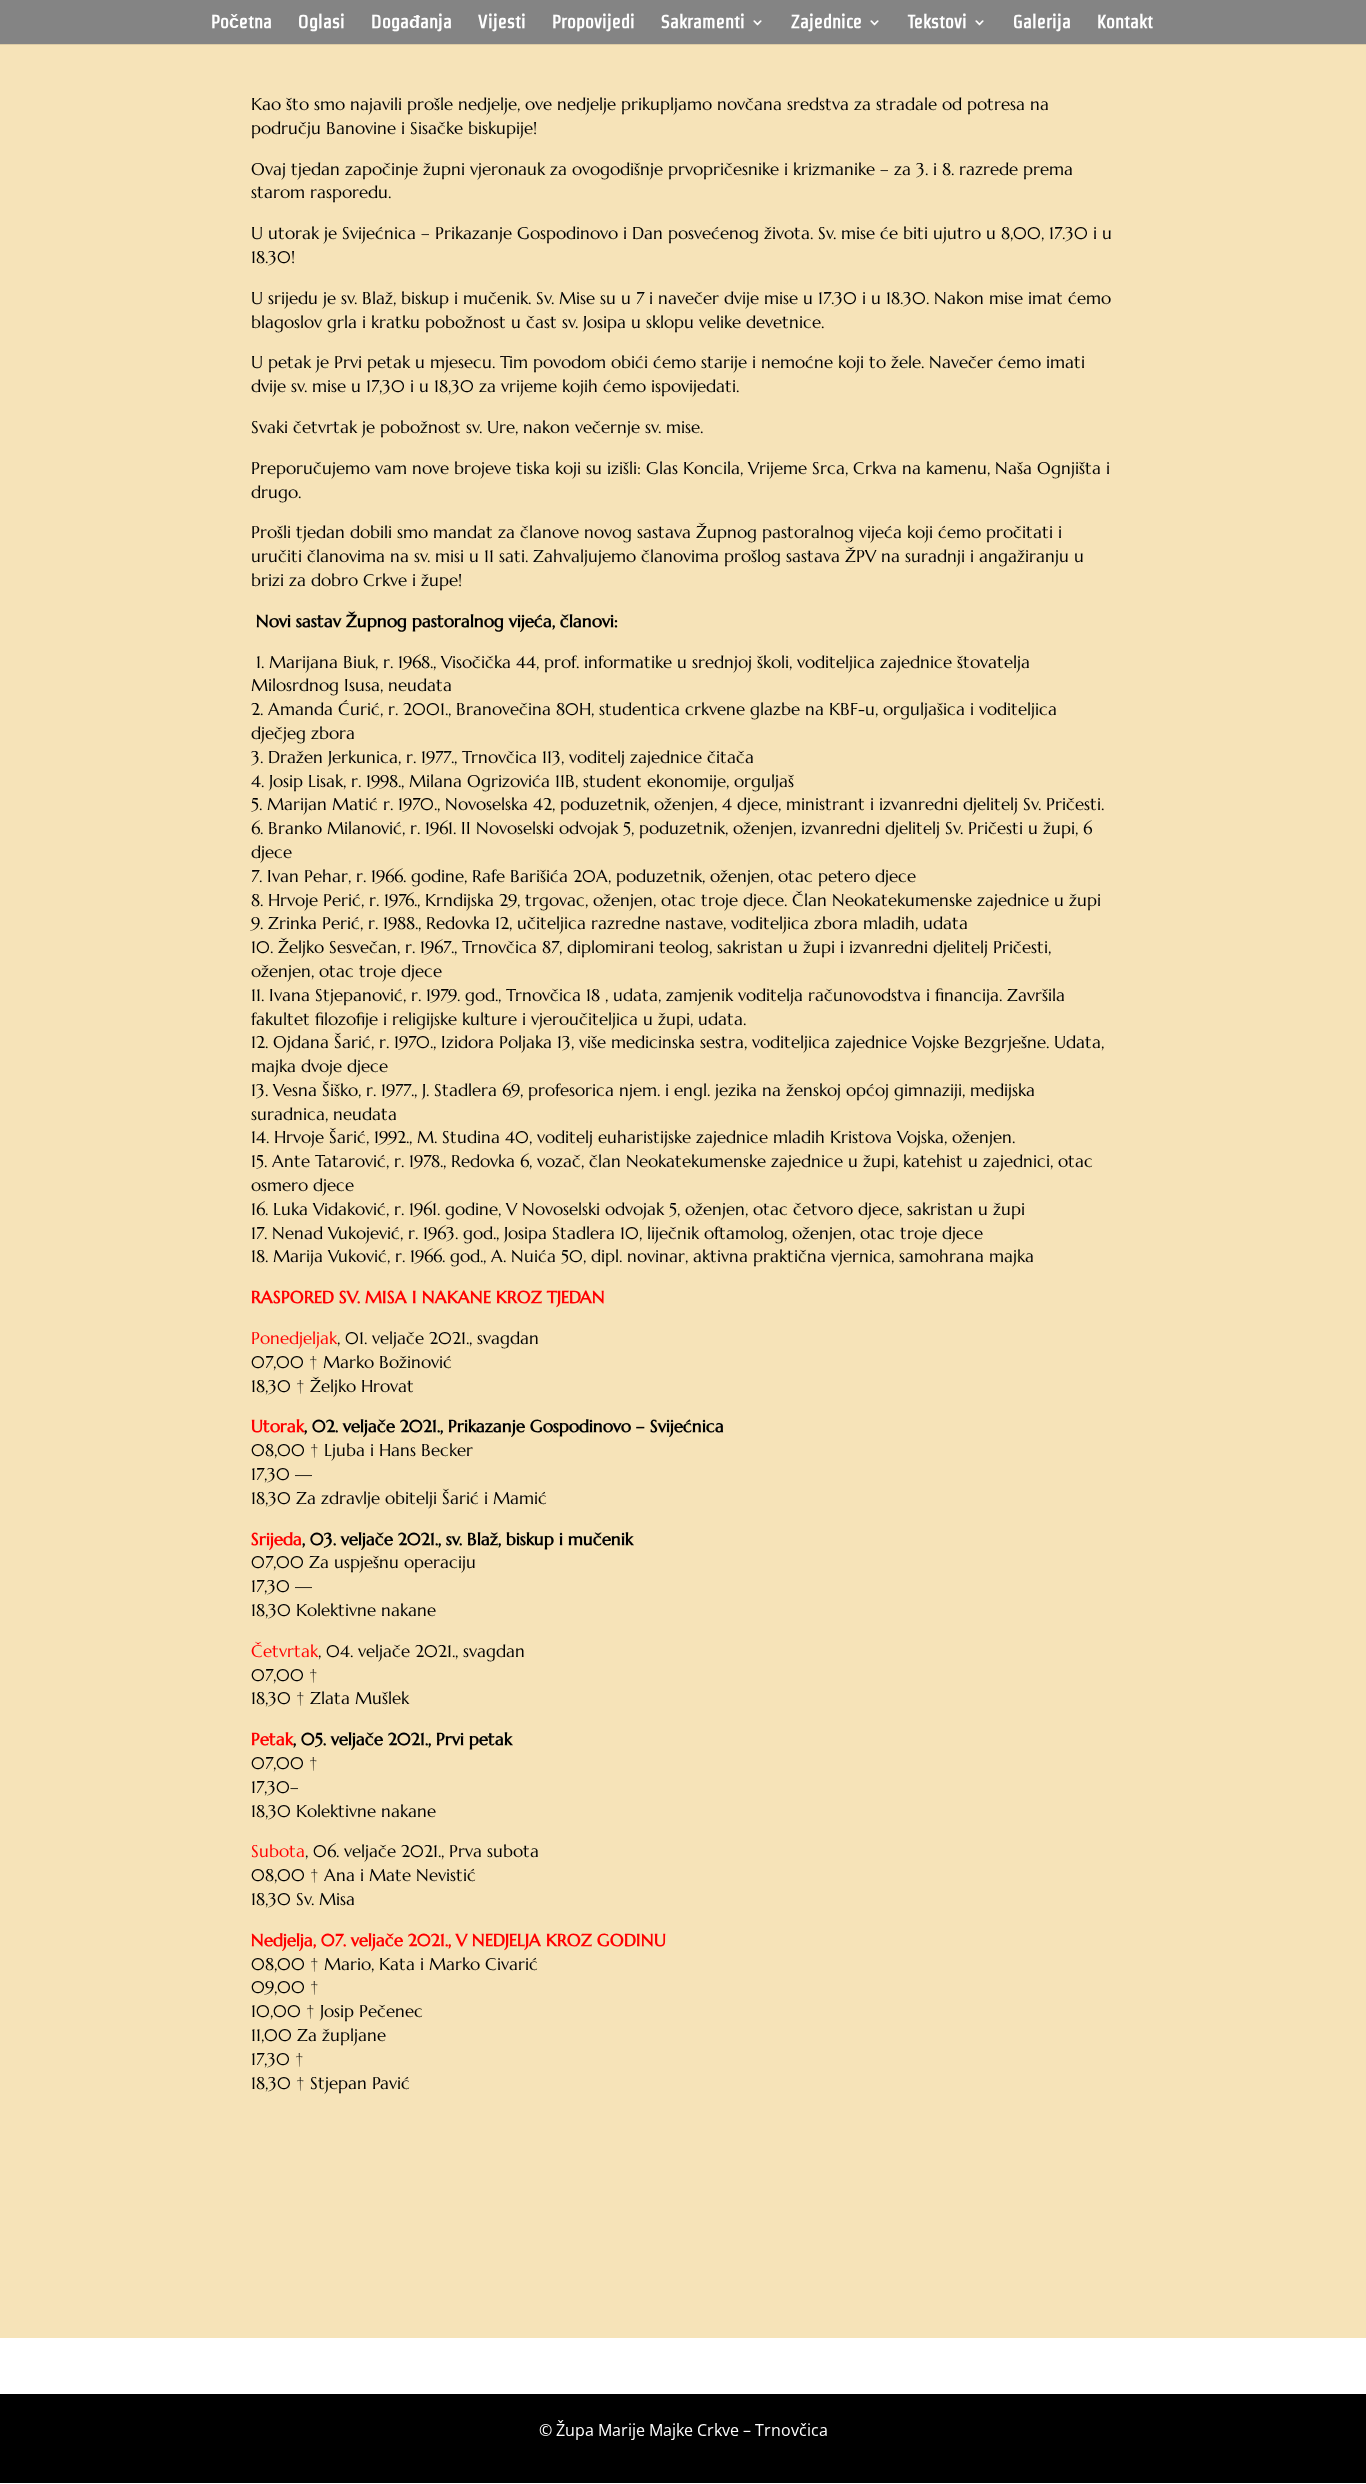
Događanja (411, 23)
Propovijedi (593, 23)
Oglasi (321, 23)
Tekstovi (937, 23)
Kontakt (1125, 23)
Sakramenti (703, 23)
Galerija (1042, 23)
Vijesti (502, 23)
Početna (241, 23)
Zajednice (826, 23)
